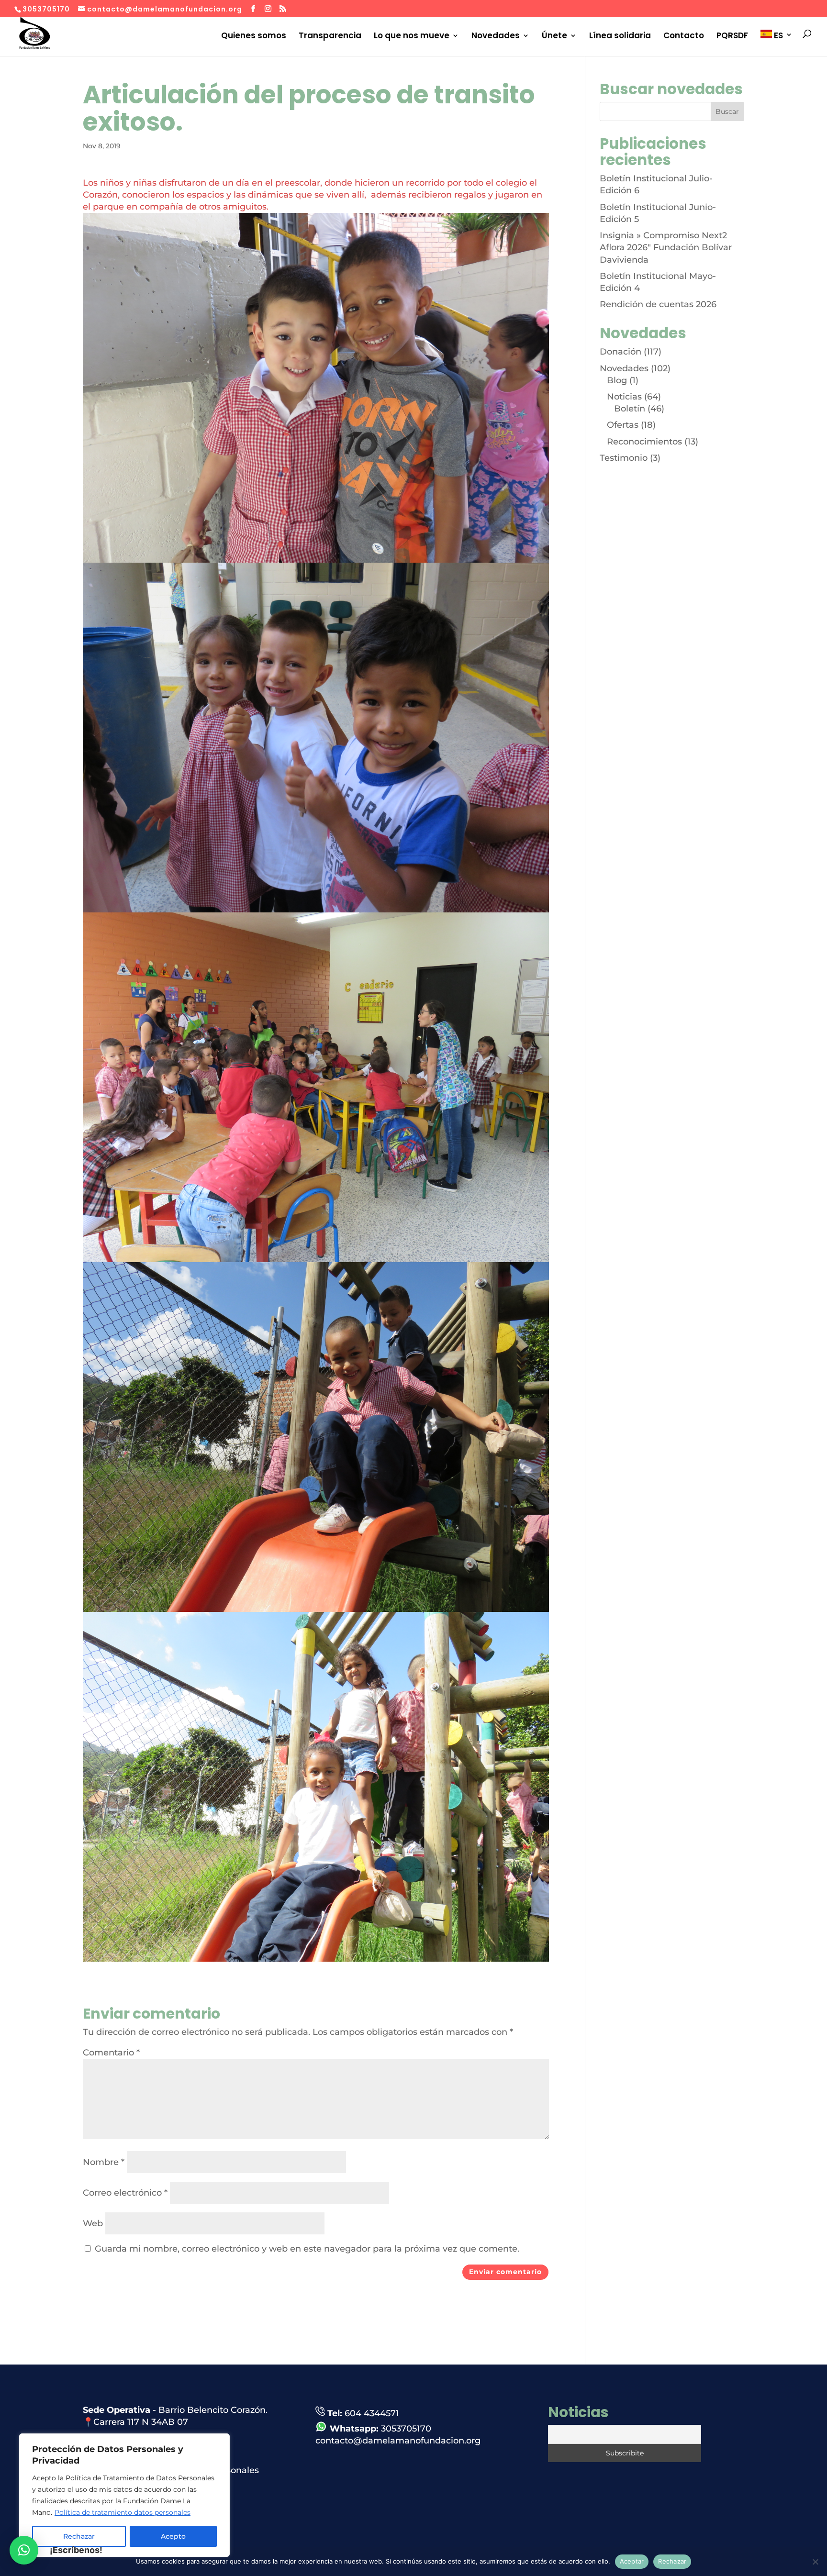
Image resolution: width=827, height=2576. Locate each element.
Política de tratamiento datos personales (123, 2512)
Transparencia (330, 36)
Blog (617, 380)
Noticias (624, 397)
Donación (620, 352)
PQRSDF (732, 36)
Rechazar (672, 2561)
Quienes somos (254, 36)
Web (93, 2223)
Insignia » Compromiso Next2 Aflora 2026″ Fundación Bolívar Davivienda (666, 247)
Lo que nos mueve (412, 36)
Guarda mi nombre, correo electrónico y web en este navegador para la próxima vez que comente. (307, 2249)
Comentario (111, 2053)
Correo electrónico (125, 2193)
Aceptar (632, 2561)
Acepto (173, 2536)
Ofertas (623, 425)
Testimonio (624, 458)
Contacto (684, 36)
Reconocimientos (644, 442)
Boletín (630, 409)
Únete (554, 36)
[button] (24, 2550)
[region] (124, 2495)
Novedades (496, 36)
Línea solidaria (620, 36)
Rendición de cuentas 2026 (658, 304)
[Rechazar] (815, 2562)
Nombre (104, 2162)
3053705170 (406, 2429)
